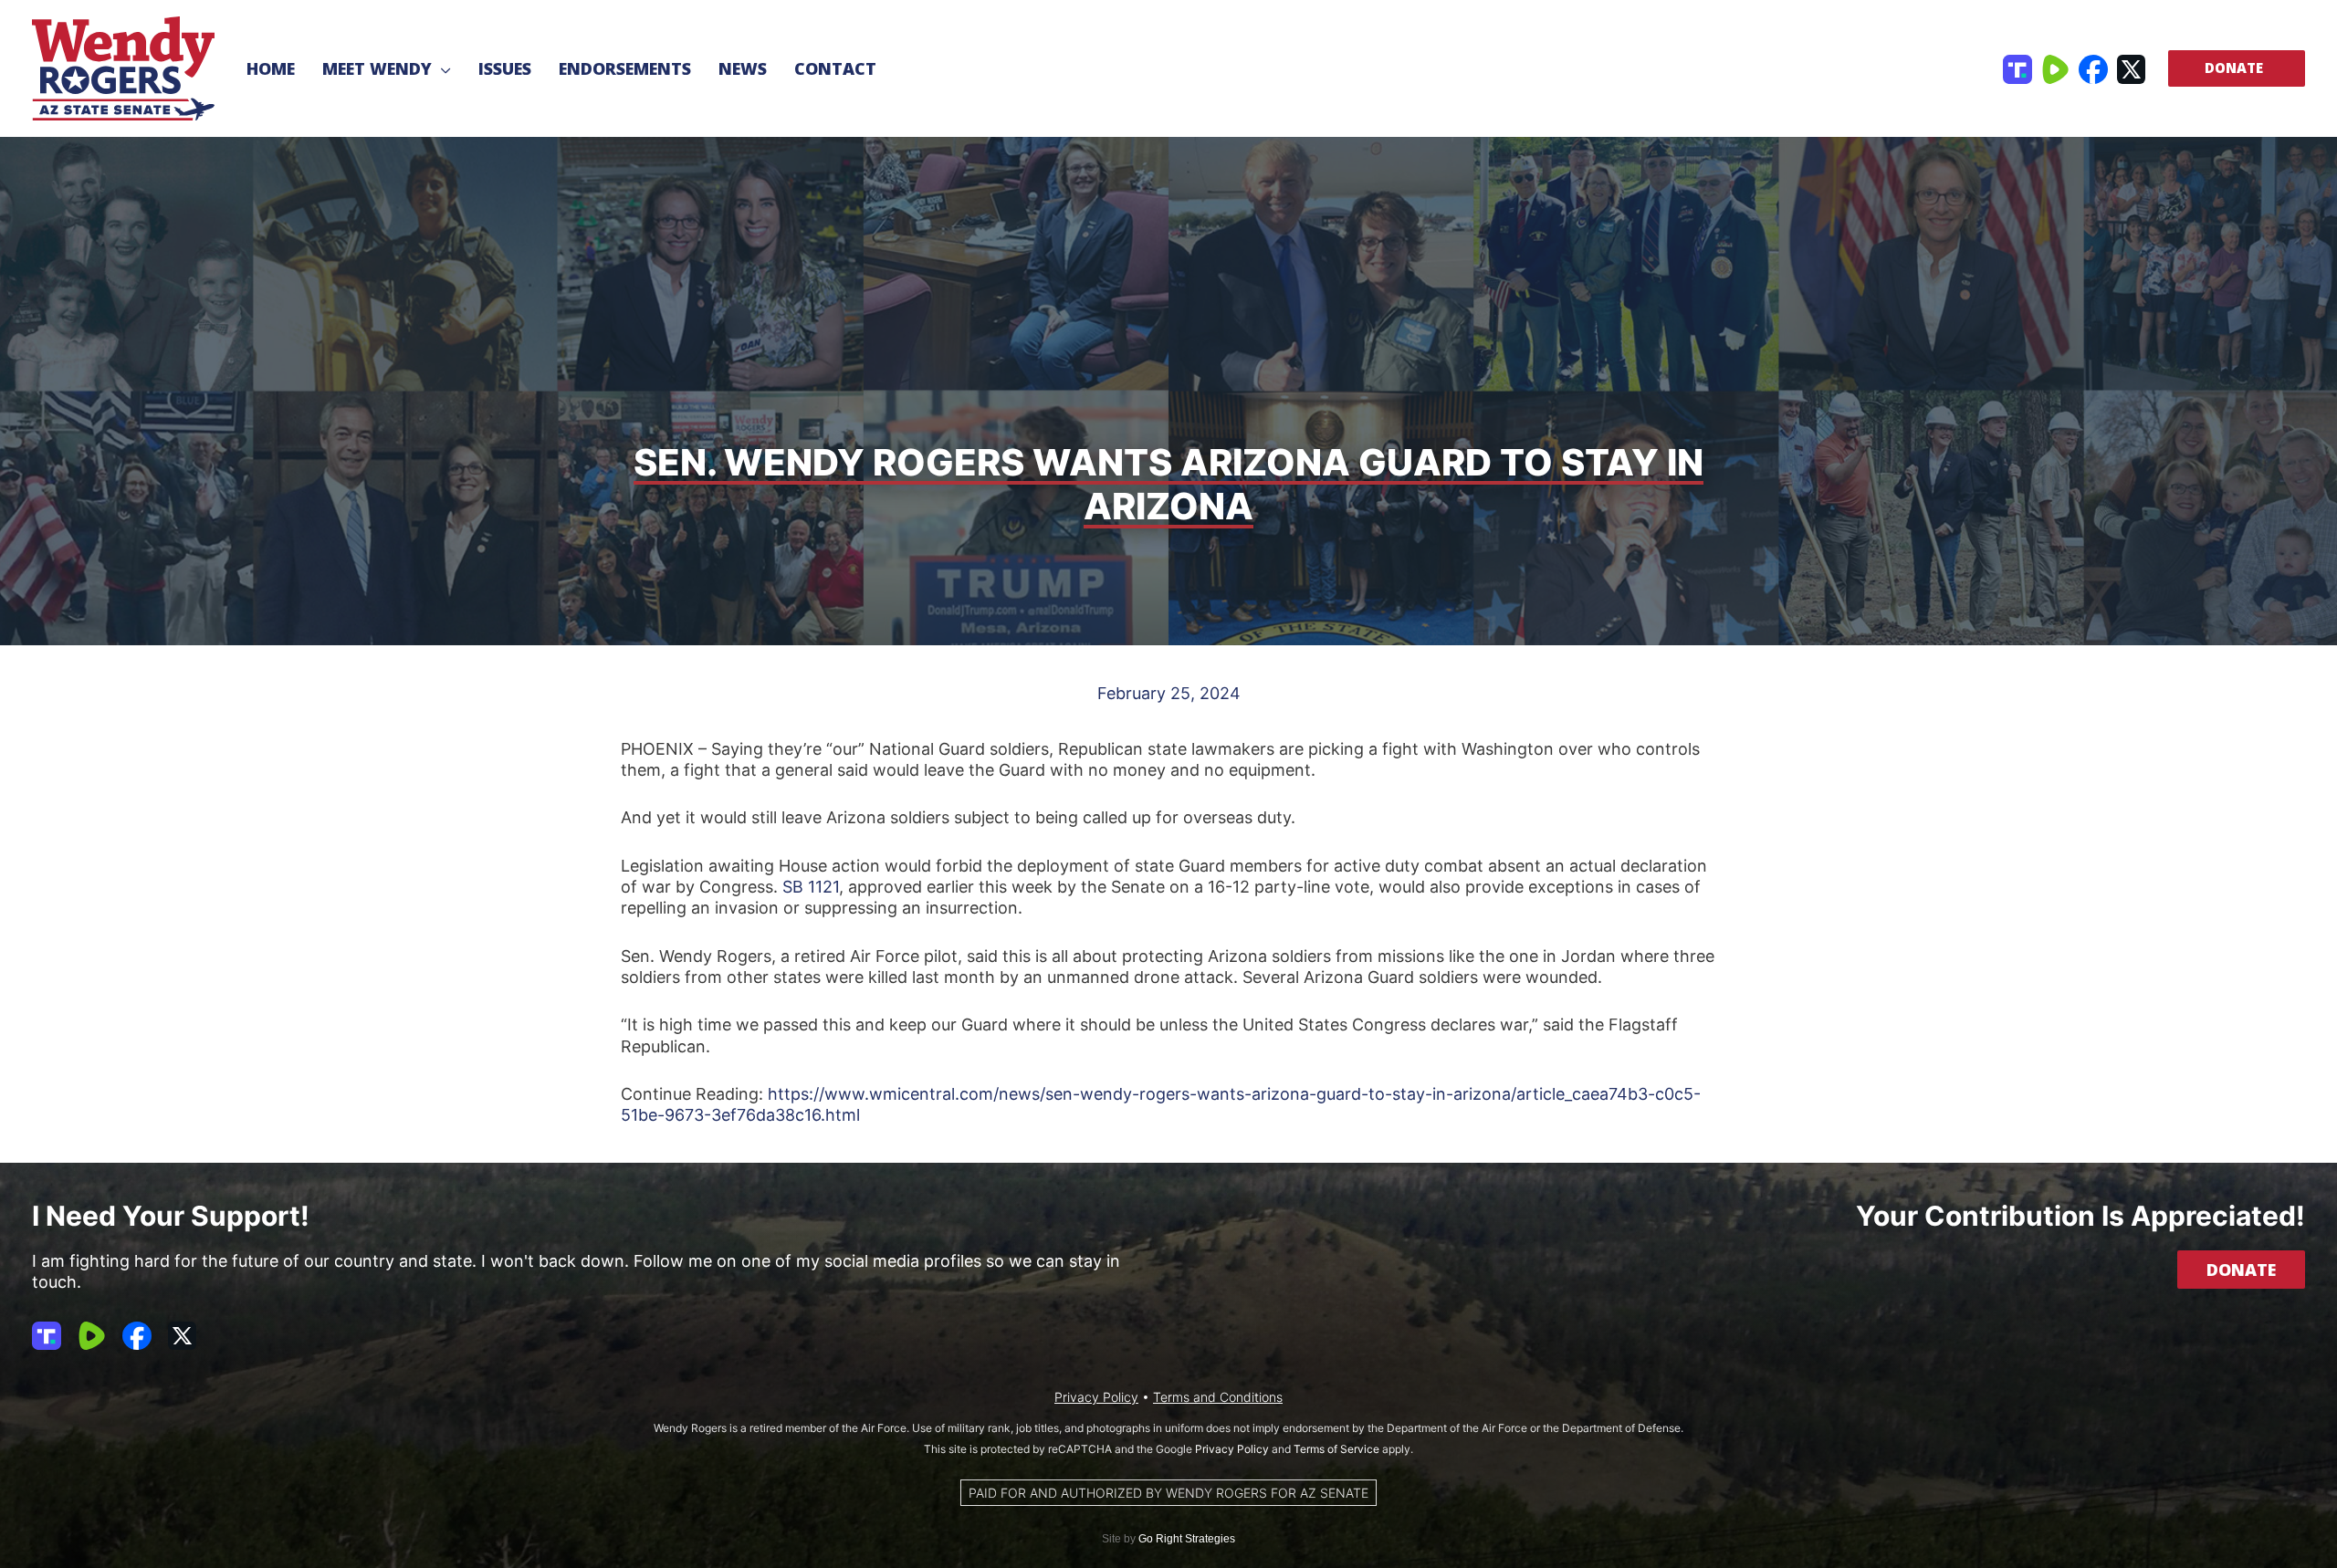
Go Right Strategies (1187, 1539)
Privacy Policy (1096, 1397)
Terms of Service (1336, 1449)
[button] (441, 68)
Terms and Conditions (1218, 1397)
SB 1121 (811, 887)
